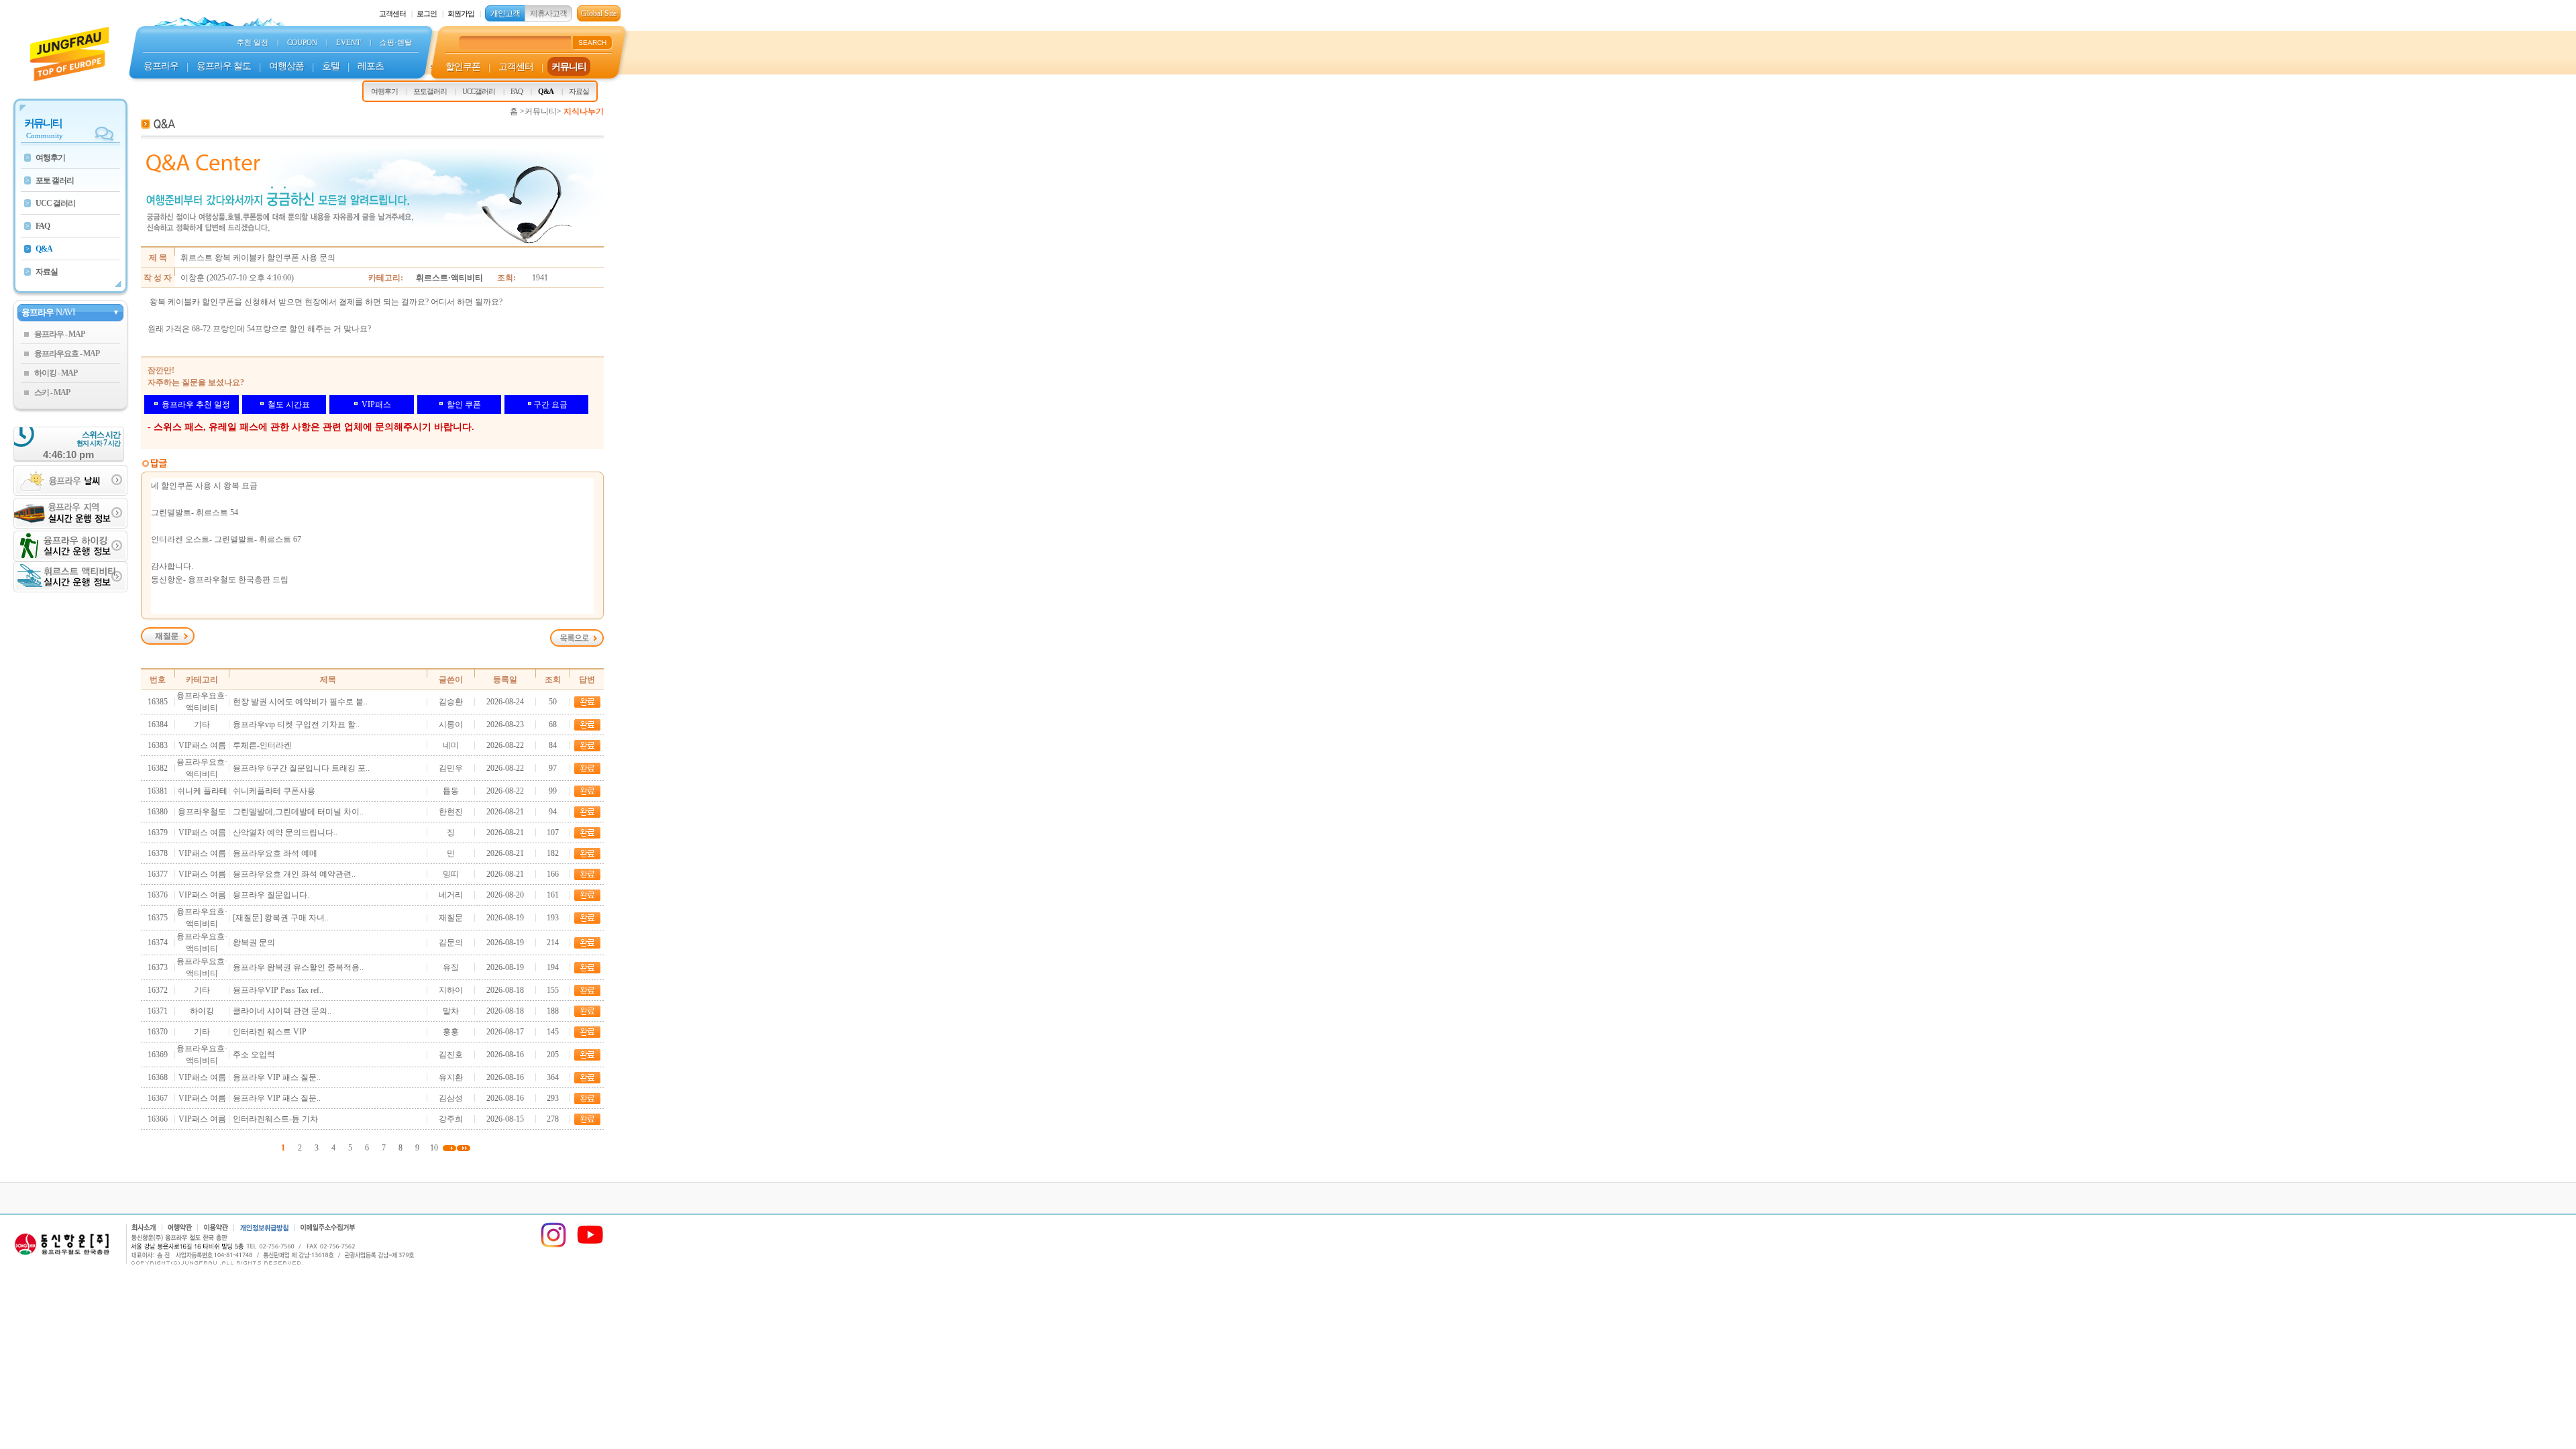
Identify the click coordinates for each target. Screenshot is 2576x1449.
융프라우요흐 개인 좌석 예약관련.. (294, 874)
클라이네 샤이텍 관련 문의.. (282, 1011)
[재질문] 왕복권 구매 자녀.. (281, 918)
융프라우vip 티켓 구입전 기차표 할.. (296, 724)
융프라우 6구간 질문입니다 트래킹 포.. (301, 768)
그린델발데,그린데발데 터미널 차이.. (298, 812)
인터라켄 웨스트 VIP (270, 1032)
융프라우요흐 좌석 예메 (275, 853)
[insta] (553, 1246)
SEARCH (592, 43)
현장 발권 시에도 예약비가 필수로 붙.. (300, 702)
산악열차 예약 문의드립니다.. (285, 833)
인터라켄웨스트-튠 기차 (275, 1119)
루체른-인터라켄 (262, 745)
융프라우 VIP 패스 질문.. (277, 1077)
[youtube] (590, 1246)
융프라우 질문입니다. (271, 895)
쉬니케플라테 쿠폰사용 (274, 791)
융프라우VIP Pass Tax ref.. (278, 990)
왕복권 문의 (254, 943)
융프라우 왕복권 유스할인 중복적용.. (298, 967)
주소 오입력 (254, 1055)
